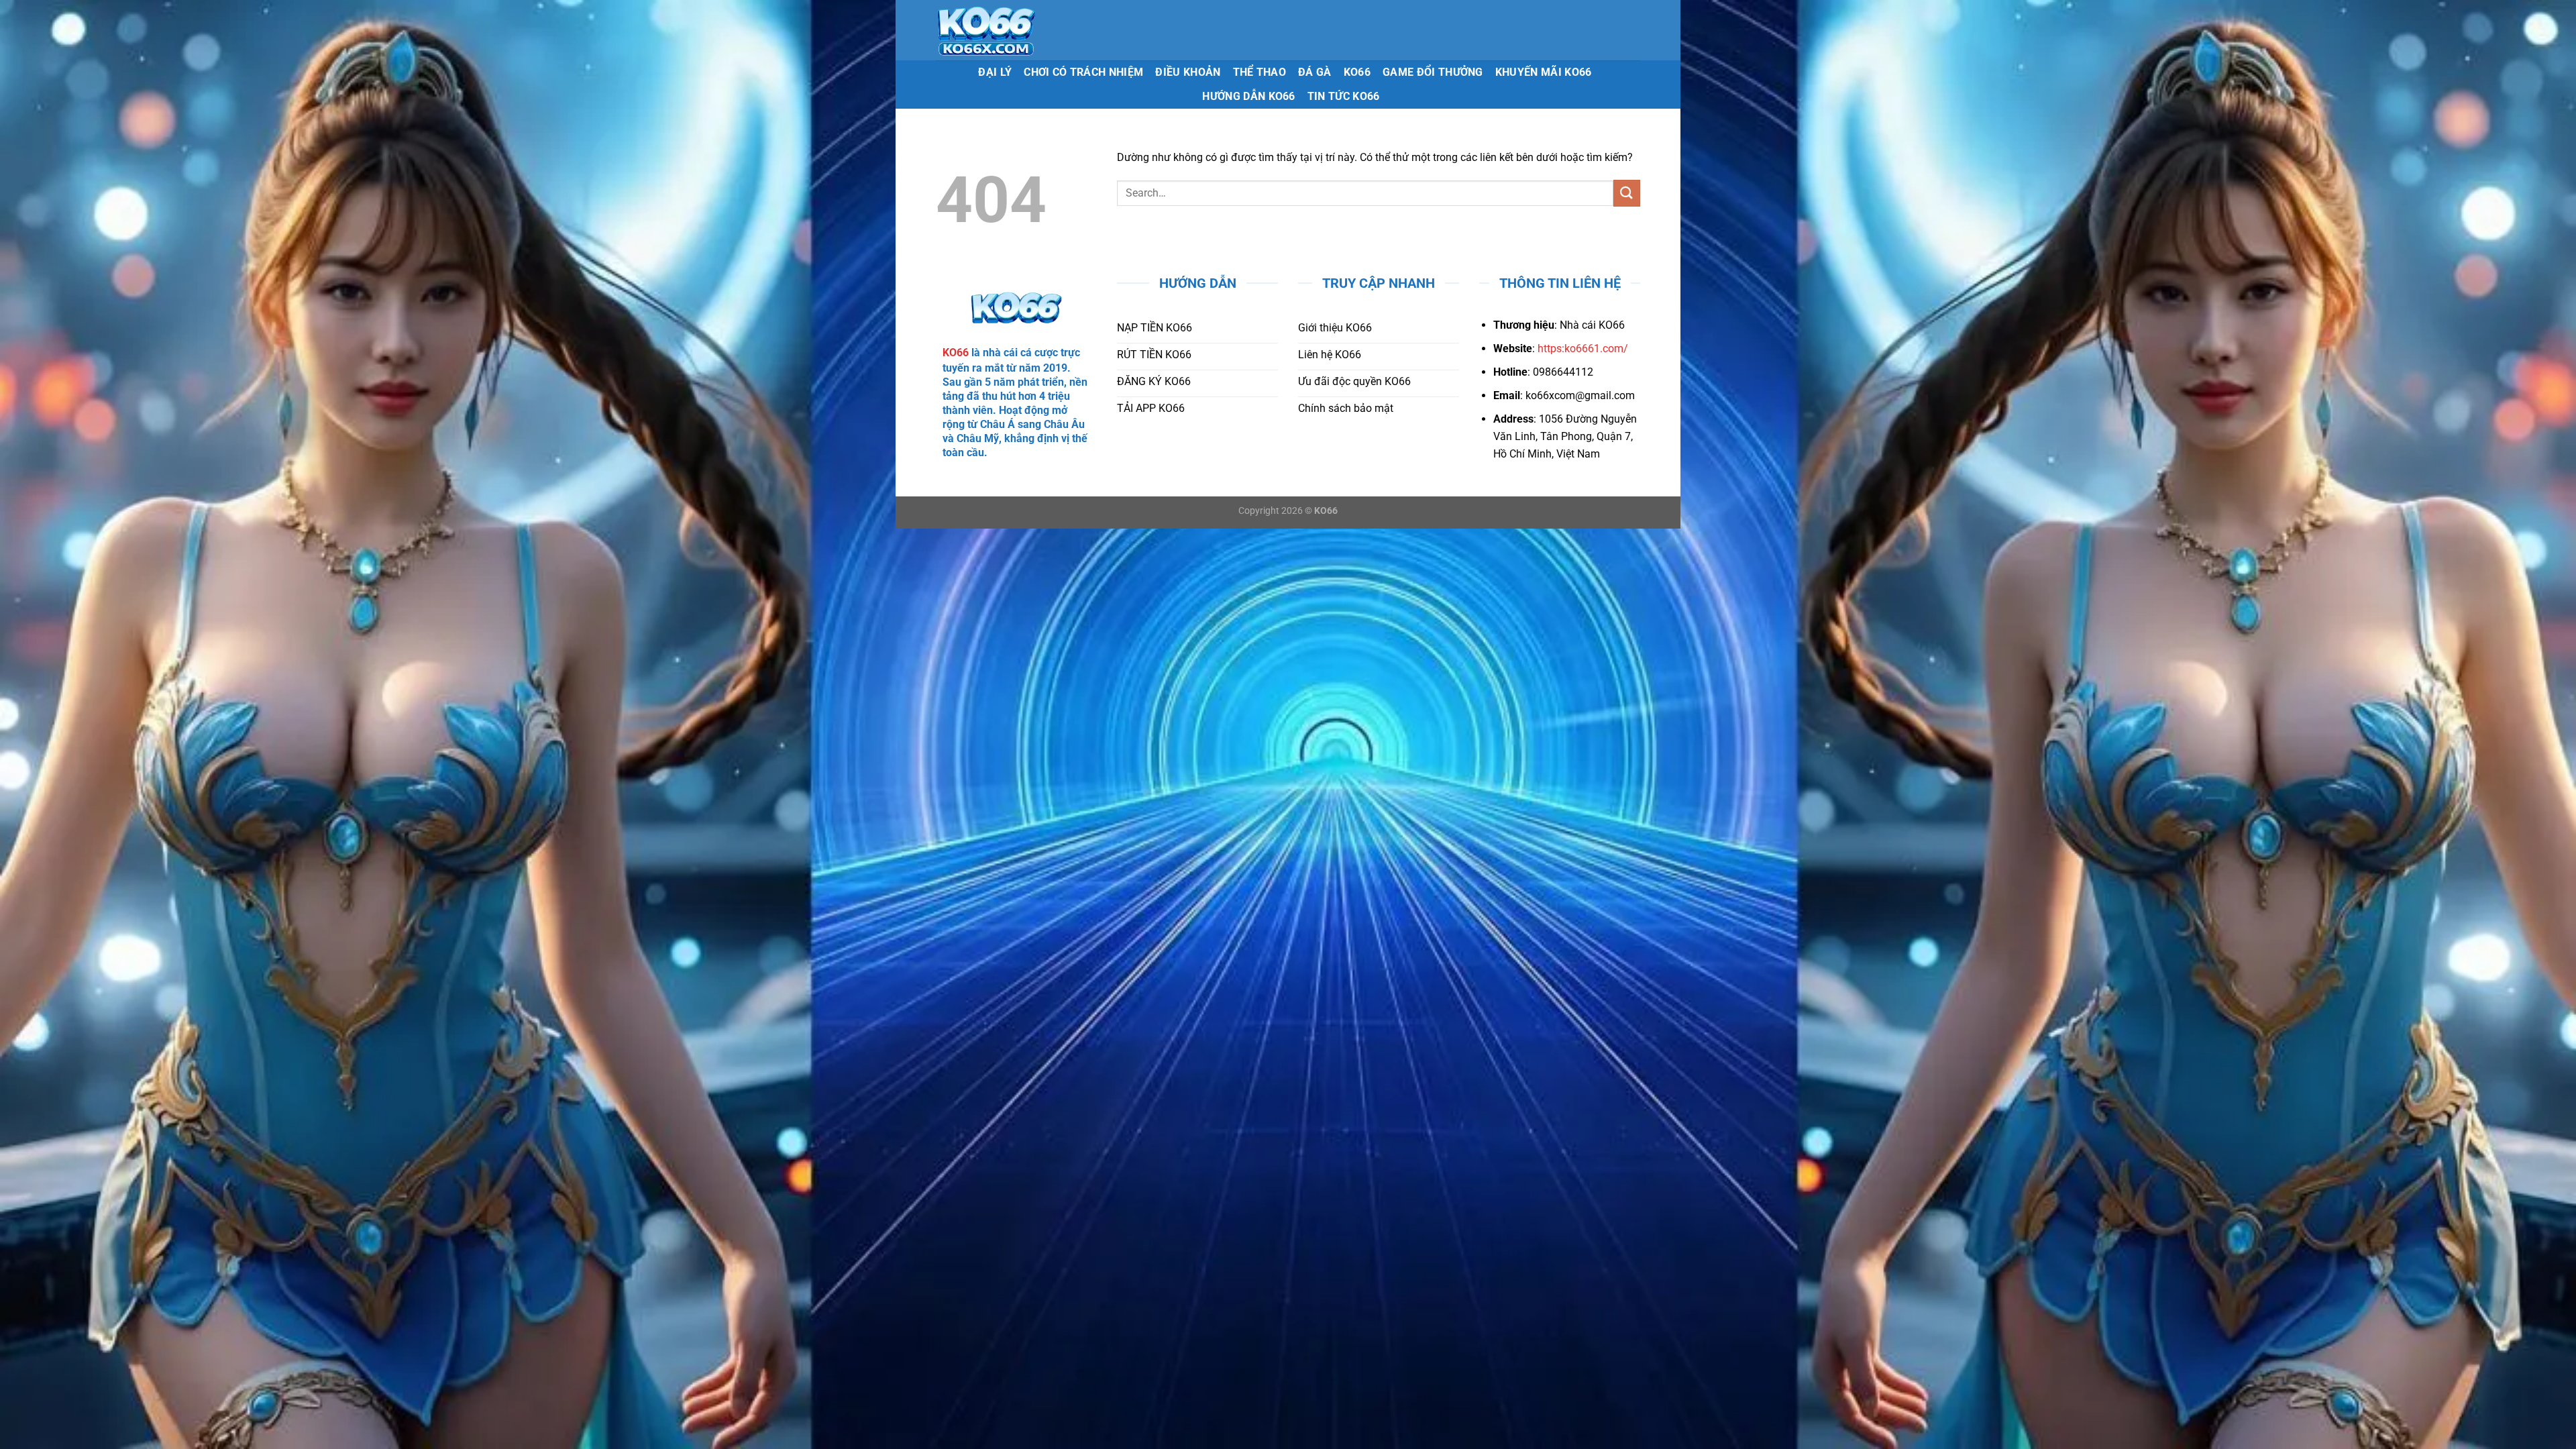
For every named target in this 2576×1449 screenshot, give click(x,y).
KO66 (1357, 72)
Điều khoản (1188, 72)
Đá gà (1315, 72)
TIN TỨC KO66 (1344, 96)
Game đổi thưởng (1433, 72)
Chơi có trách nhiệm (1083, 72)
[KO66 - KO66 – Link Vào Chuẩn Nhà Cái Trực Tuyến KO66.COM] (1027, 30)
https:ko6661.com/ (1583, 348)
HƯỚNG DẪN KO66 (1248, 96)
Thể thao (1260, 72)
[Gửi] (1627, 193)
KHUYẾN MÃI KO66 (1544, 72)
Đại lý (995, 72)
